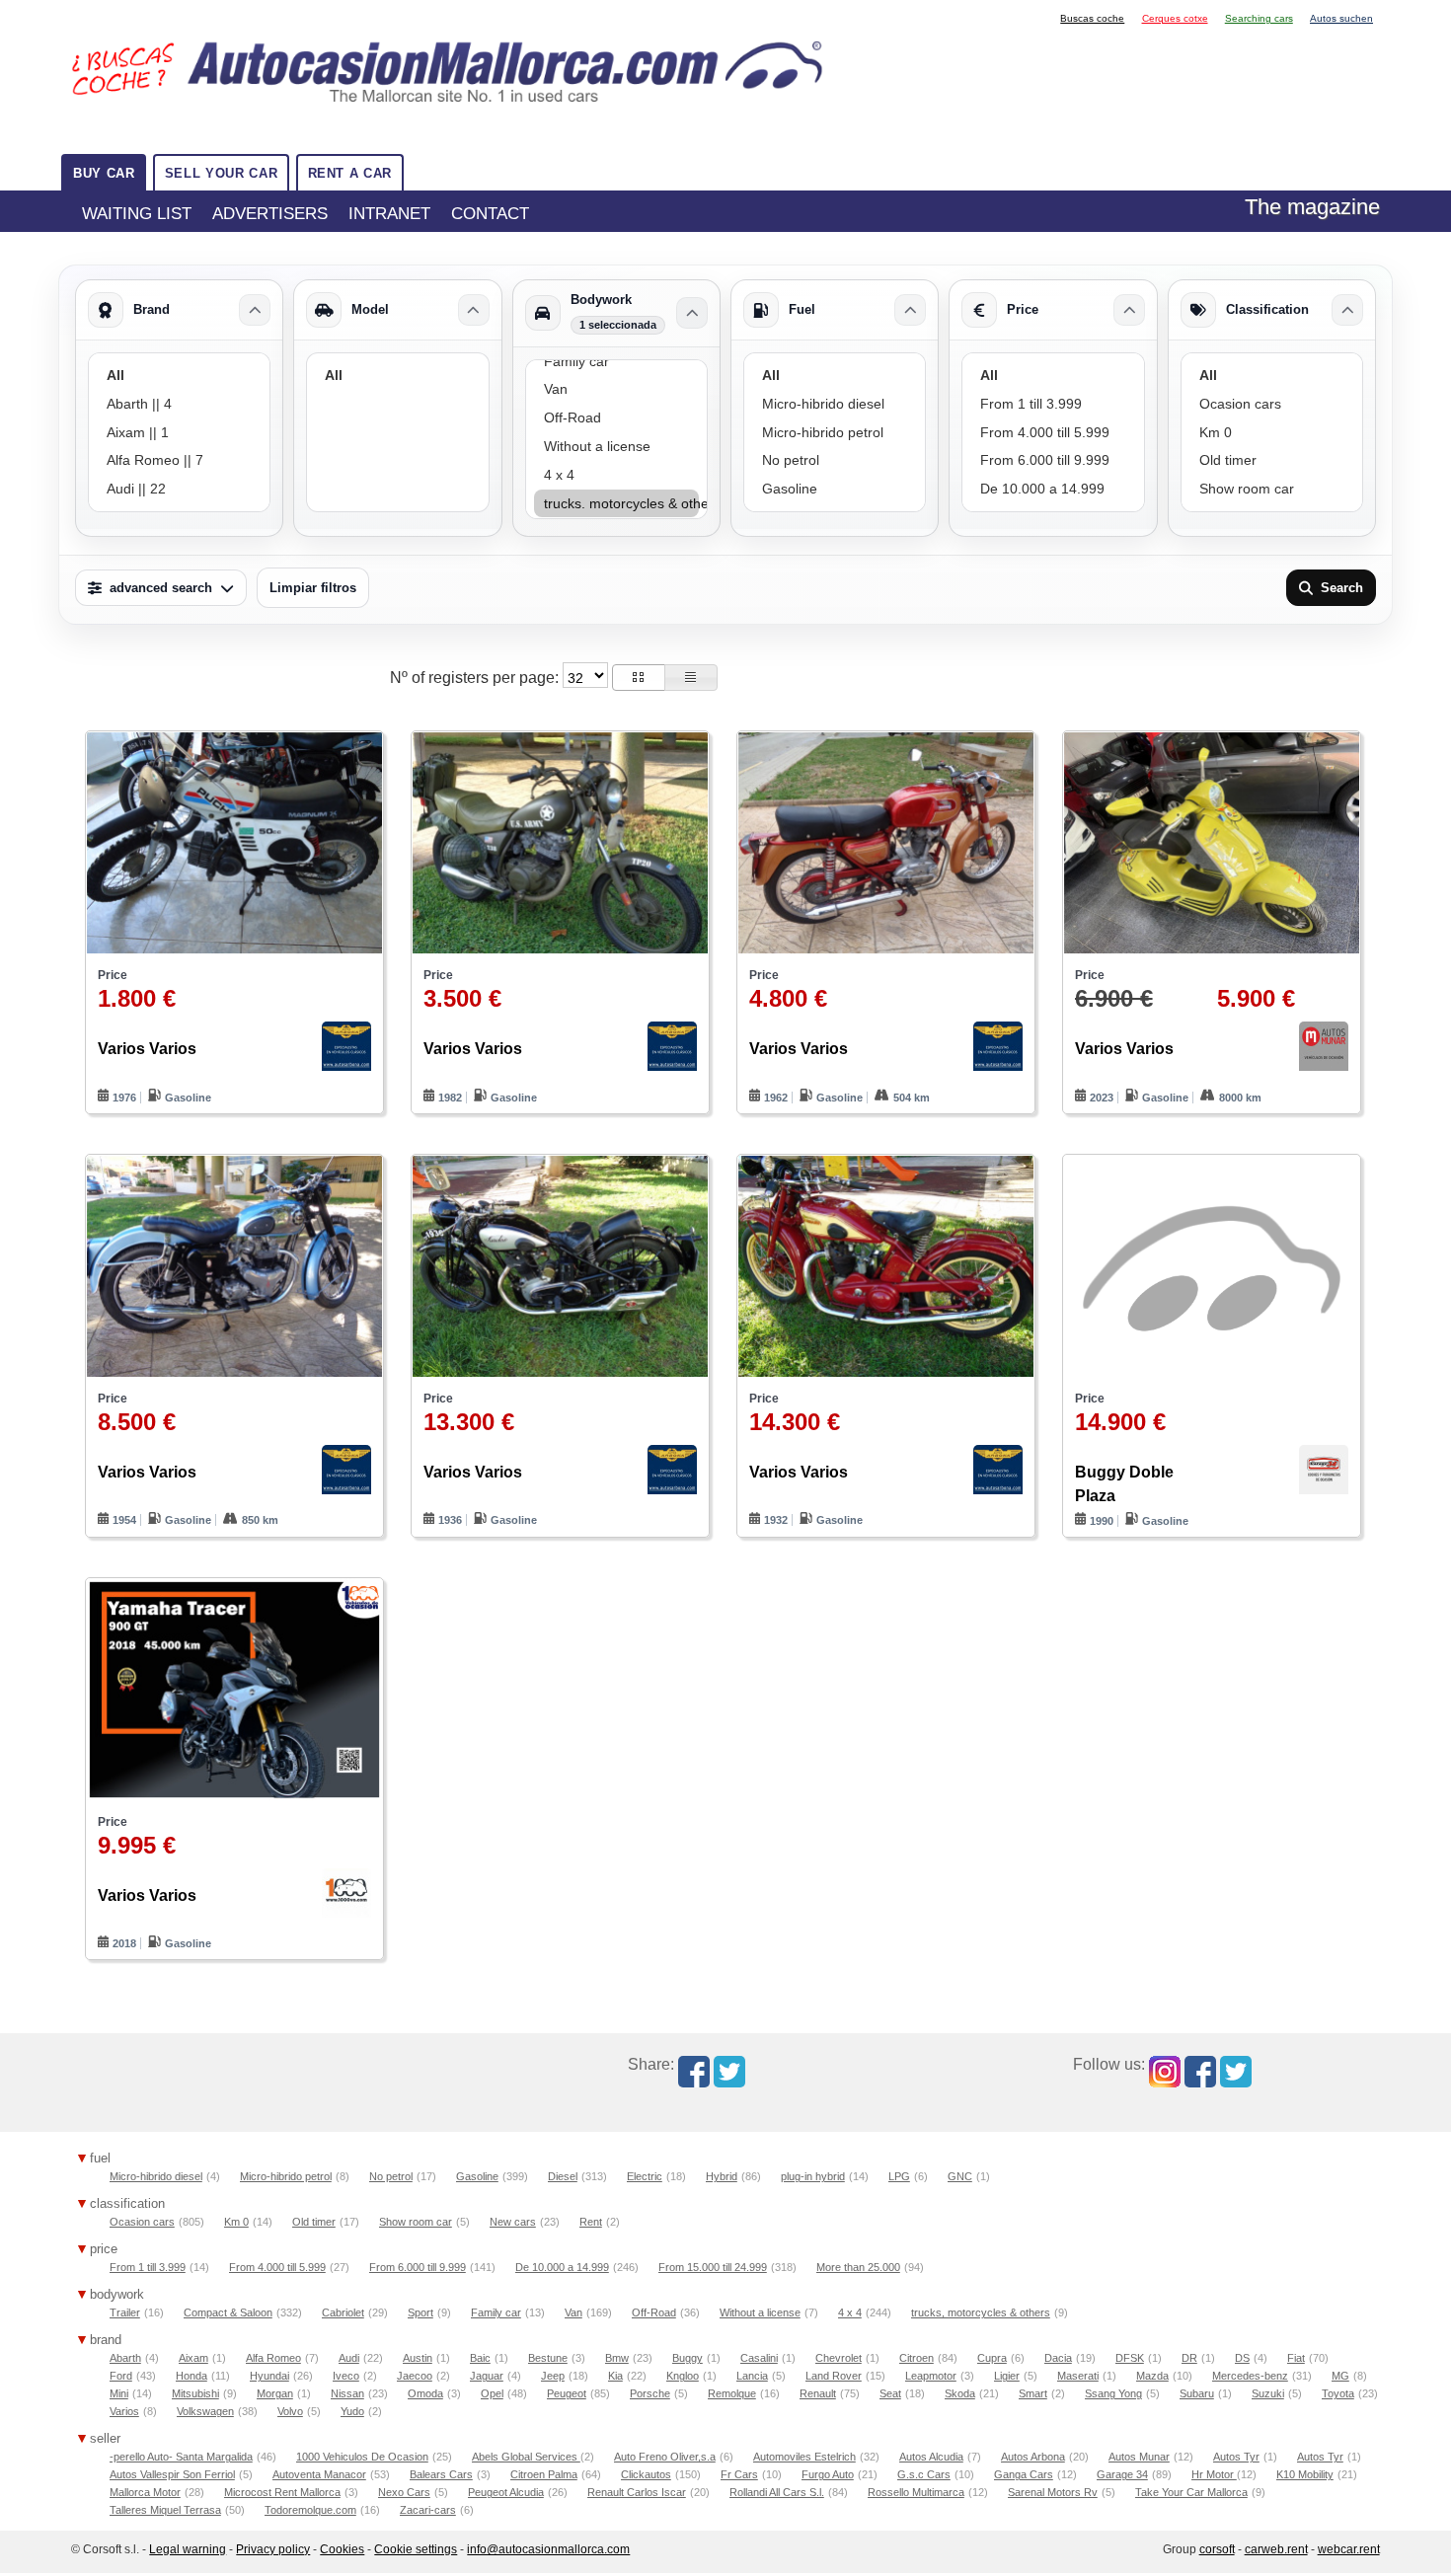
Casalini (759, 2358)
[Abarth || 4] (179, 404)
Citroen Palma (544, 2474)
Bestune (548, 2358)
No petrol (391, 2176)
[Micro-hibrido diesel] (835, 404)
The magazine (1312, 207)
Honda (191, 2376)
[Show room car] (1272, 489)
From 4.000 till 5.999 (277, 2267)
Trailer (125, 2312)
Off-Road (654, 2312)
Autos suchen (1341, 18)
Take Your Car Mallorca (1191, 2492)
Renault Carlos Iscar (637, 2492)
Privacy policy (273, 2549)
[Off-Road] (616, 418)
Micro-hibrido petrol (286, 2176)
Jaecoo (415, 2376)
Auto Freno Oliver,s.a (665, 2457)
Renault (818, 2393)
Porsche (650, 2393)
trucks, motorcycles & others (981, 2312)
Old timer (314, 2222)
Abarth (125, 2358)
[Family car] (616, 362)
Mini (119, 2393)
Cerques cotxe (1175, 18)
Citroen (916, 2358)
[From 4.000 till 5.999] (1053, 433)
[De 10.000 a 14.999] (1053, 489)
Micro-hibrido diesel (156, 2176)
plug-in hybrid (813, 2176)
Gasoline (477, 2176)
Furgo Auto (828, 2474)
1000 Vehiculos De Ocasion (362, 2457)
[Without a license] (616, 447)
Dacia (1058, 2358)
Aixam (193, 2358)
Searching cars (1259, 18)
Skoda (960, 2393)
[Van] (616, 389)
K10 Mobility (1305, 2474)
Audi (349, 2358)
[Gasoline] (835, 489)
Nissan (347, 2393)
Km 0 (236, 2222)
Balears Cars (441, 2474)
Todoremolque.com (310, 2510)
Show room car (416, 2222)
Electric (645, 2176)
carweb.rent (1276, 2549)
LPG (899, 2176)
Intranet (389, 213)
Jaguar (487, 2376)
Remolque (732, 2393)
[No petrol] (835, 460)
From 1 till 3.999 (148, 2267)
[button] (639, 678)
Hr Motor (1214, 2474)
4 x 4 (850, 2312)
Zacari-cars (428, 2510)
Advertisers (270, 213)
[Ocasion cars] (1272, 404)
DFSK (1130, 2358)
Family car (496, 2312)
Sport (420, 2312)
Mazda (1152, 2376)
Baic (480, 2358)
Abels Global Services (526, 2457)
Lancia (752, 2376)
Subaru (1197, 2393)
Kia (615, 2376)
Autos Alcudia (931, 2457)
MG (1340, 2376)
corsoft (1217, 2549)
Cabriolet (343, 2312)
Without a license (760, 2312)
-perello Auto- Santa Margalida (181, 2457)
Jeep (553, 2376)
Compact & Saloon (228, 2312)
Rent (591, 2222)
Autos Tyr (1236, 2457)
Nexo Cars (404, 2492)
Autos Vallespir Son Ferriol (172, 2474)
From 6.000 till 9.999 (418, 2267)
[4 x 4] (616, 475)
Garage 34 (1122, 2474)
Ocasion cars (142, 2222)
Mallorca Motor (145, 2492)
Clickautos (646, 2474)
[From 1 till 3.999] (1053, 404)
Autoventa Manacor (319, 2474)
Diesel (563, 2176)
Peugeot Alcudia (506, 2492)
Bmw (617, 2358)
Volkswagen (205, 2411)
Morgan (275, 2393)
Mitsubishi (195, 2393)
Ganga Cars (1024, 2474)
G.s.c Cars (924, 2474)
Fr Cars (739, 2474)
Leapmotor (931, 2376)
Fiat (1296, 2358)
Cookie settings (416, 2549)
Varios (124, 2411)
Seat (890, 2393)
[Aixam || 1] (179, 433)
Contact (490, 213)
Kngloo (683, 2376)
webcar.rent (1349, 2549)
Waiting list (137, 213)
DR (1189, 2358)
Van (573, 2312)
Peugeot (567, 2393)
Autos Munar (1139, 2457)
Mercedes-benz (1250, 2376)
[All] (179, 376)
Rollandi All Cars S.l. (777, 2492)
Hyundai (269, 2376)
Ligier (1007, 2376)
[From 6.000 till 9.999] (1053, 460)
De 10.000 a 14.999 (562, 2267)
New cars (513, 2222)
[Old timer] (1272, 460)
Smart (1033, 2393)
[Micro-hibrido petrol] (835, 433)
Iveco (346, 2376)
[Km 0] (1272, 433)
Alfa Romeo (273, 2358)
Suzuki (1268, 2393)
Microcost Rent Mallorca (282, 2492)
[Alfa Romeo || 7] (179, 460)
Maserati (1078, 2376)
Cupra (992, 2358)
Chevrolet (839, 2358)
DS (1242, 2358)
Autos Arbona (1033, 2457)
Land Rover (834, 2376)
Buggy (687, 2358)
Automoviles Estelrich (804, 2457)
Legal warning (188, 2549)
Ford (121, 2376)
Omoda (425, 2393)
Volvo (290, 2411)
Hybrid (722, 2176)
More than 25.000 (858, 2267)
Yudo (352, 2411)
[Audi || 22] (179, 489)
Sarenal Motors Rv (1053, 2492)
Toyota (1338, 2393)
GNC (960, 2176)
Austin (418, 2358)
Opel (492, 2393)
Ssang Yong (1113, 2393)
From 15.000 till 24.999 (713, 2267)
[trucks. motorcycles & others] (616, 504)
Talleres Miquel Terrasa (165, 2510)
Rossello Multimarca (916, 2492)
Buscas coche (1092, 18)
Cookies (342, 2549)
